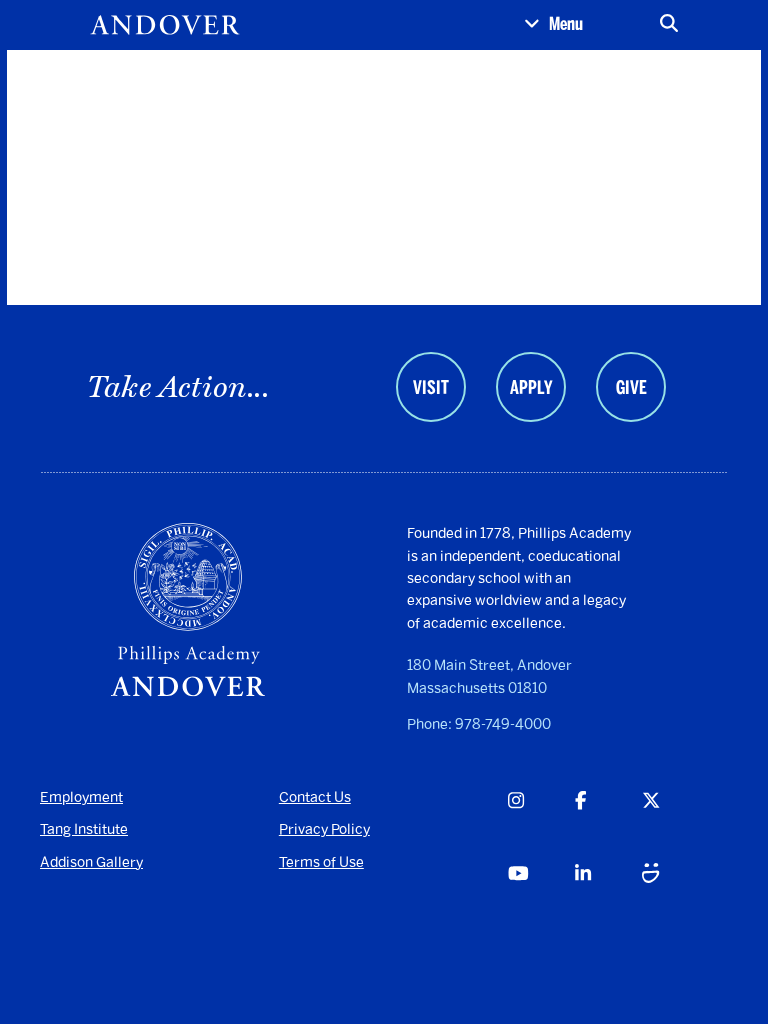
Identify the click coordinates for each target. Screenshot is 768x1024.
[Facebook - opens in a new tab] (608, 824)
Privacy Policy (324, 829)
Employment (81, 797)
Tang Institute (84, 829)
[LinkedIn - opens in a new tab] (608, 897)
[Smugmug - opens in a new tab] (675, 897)
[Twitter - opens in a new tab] (675, 824)
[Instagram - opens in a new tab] (541, 824)
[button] (553, 25)
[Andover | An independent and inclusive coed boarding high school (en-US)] (165, 25)
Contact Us (315, 797)
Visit (431, 388)
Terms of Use (321, 862)
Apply (531, 388)
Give (631, 388)
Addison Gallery (91, 862)
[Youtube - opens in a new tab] (541, 897)
